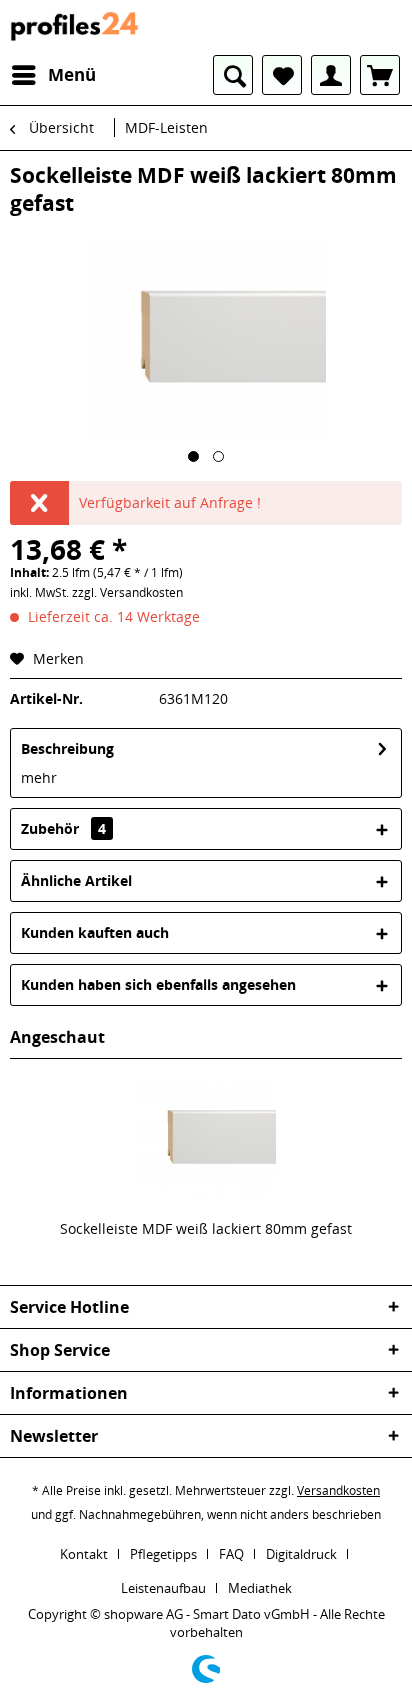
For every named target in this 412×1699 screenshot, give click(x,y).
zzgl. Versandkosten (127, 592)
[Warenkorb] (380, 75)
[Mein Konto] (331, 75)
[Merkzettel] (282, 75)
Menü (72, 74)
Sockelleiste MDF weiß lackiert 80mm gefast (206, 1228)
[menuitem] (53, 75)
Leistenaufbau (163, 1588)
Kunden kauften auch (95, 932)
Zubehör (63, 828)
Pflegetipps (163, 1554)
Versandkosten (338, 1490)
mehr (39, 777)
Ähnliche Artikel (76, 880)
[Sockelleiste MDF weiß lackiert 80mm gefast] (206, 1139)
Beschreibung (67, 748)
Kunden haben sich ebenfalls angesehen (158, 984)
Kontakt (84, 1554)
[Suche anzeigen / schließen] (233, 75)
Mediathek (260, 1588)
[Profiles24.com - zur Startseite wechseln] (75, 27)
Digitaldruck (301, 1554)
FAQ (231, 1554)
